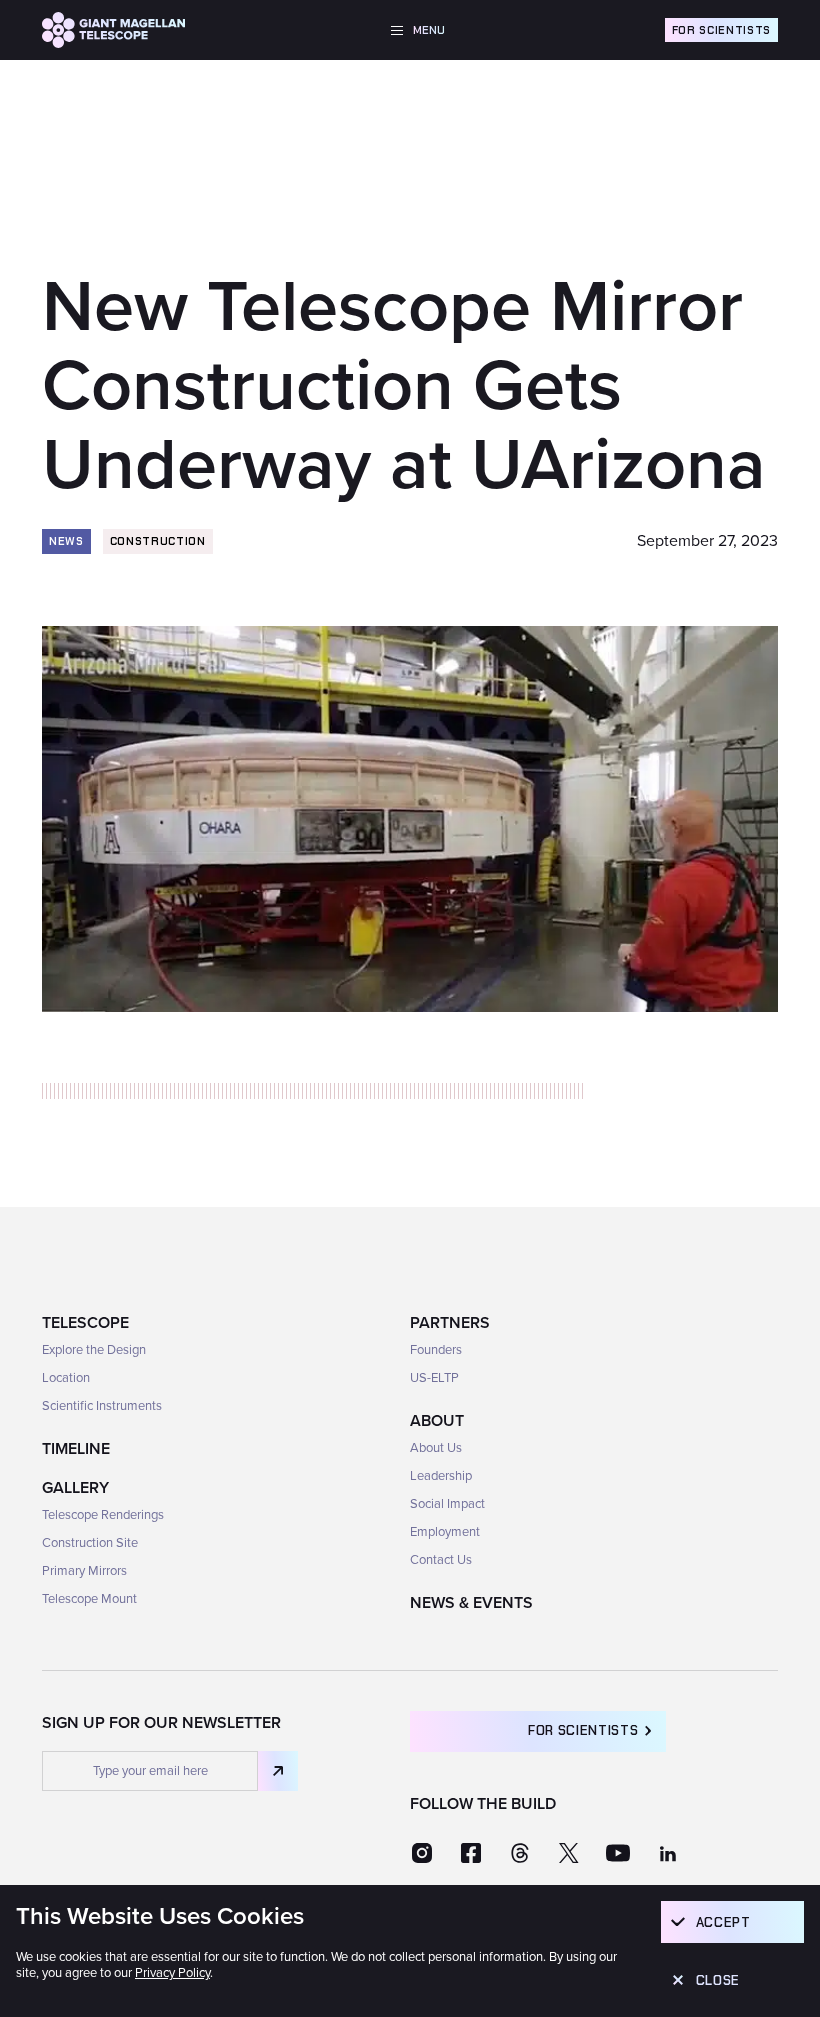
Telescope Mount (89, 1599)
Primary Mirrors (84, 1571)
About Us (436, 1448)
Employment (445, 1532)
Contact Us (441, 1560)
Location (66, 1378)
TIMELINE (76, 1449)
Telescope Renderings (103, 1515)
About (437, 1421)
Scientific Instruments (102, 1406)
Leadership (441, 1476)
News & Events (471, 1603)
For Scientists (721, 30)
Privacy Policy (172, 1973)
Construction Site (90, 1543)
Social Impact (447, 1504)
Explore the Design (94, 1350)
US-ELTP (434, 1378)
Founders (436, 1350)
